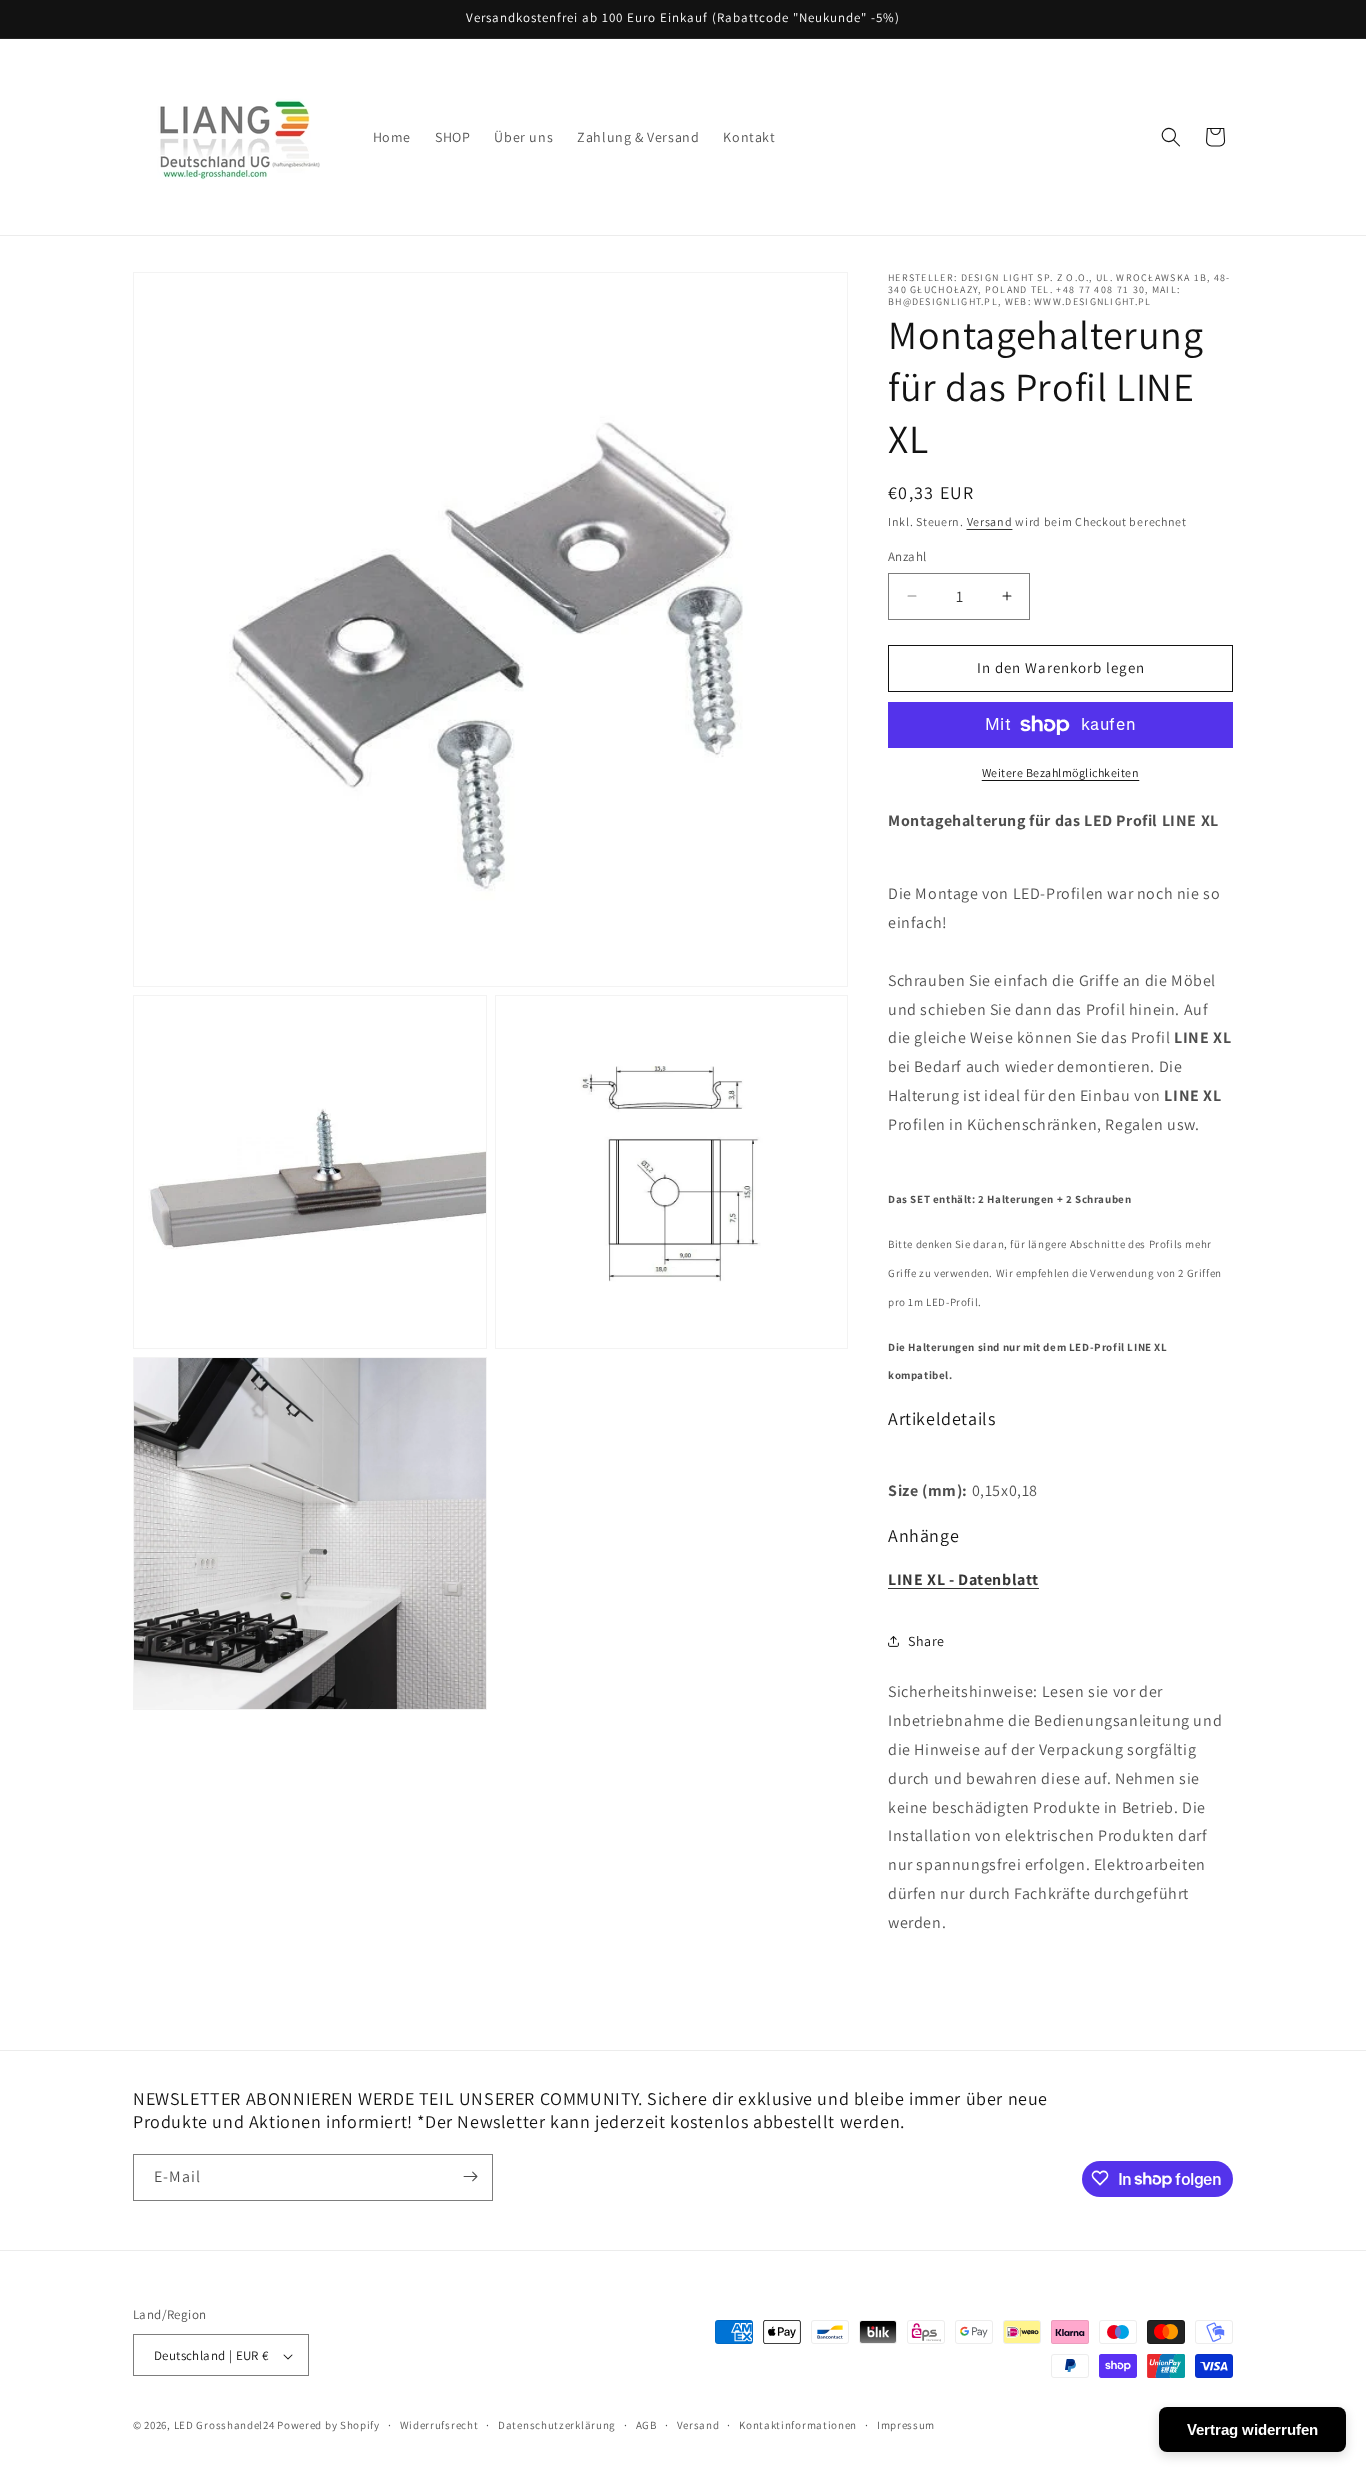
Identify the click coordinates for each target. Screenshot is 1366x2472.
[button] (1171, 137)
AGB (646, 2426)
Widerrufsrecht (439, 2426)
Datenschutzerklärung (557, 2426)
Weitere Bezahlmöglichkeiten (1061, 772)
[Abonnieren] (470, 2176)
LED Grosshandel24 (224, 2426)
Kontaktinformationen (798, 2426)
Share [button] (926, 1641)
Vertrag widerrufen (1252, 2429)
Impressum (906, 2426)
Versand (990, 521)
